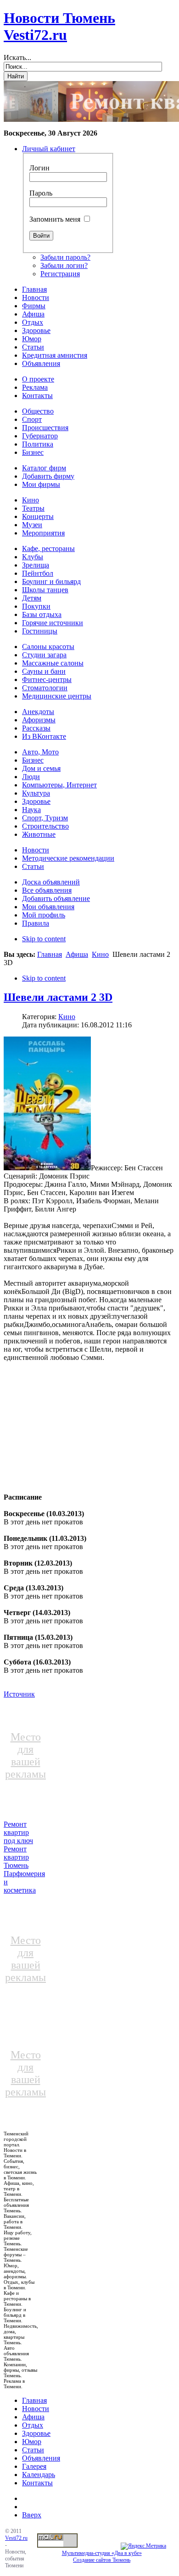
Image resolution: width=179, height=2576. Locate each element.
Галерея (34, 2466)
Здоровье (36, 2433)
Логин (39, 168)
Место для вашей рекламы (25, 1755)
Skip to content (44, 939)
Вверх (32, 2515)
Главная (50, 954)
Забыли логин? (64, 265)
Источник (19, 1694)
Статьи (33, 2450)
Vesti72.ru (16, 2538)
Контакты (37, 2483)
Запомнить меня (55, 219)
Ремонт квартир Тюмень (16, 1857)
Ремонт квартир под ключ (18, 1832)
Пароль (41, 193)
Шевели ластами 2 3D (58, 997)
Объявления (41, 2458)
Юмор (32, 2442)
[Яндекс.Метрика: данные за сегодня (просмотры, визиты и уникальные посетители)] (143, 2546)
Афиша (77, 954)
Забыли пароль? (65, 257)
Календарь (39, 2475)
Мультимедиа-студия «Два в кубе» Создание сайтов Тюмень (102, 2557)
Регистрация (60, 274)
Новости (36, 2409)
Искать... (17, 57)
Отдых (33, 2425)
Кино (100, 954)
